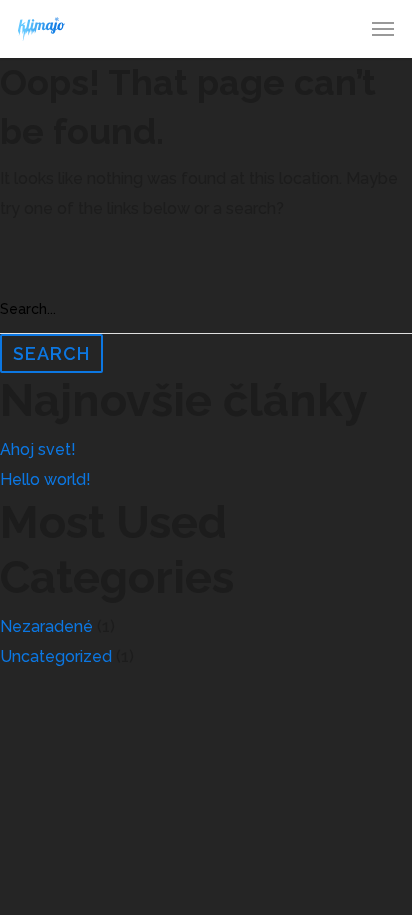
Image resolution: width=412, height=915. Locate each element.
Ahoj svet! (38, 449)
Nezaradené (46, 626)
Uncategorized (56, 656)
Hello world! (45, 479)
